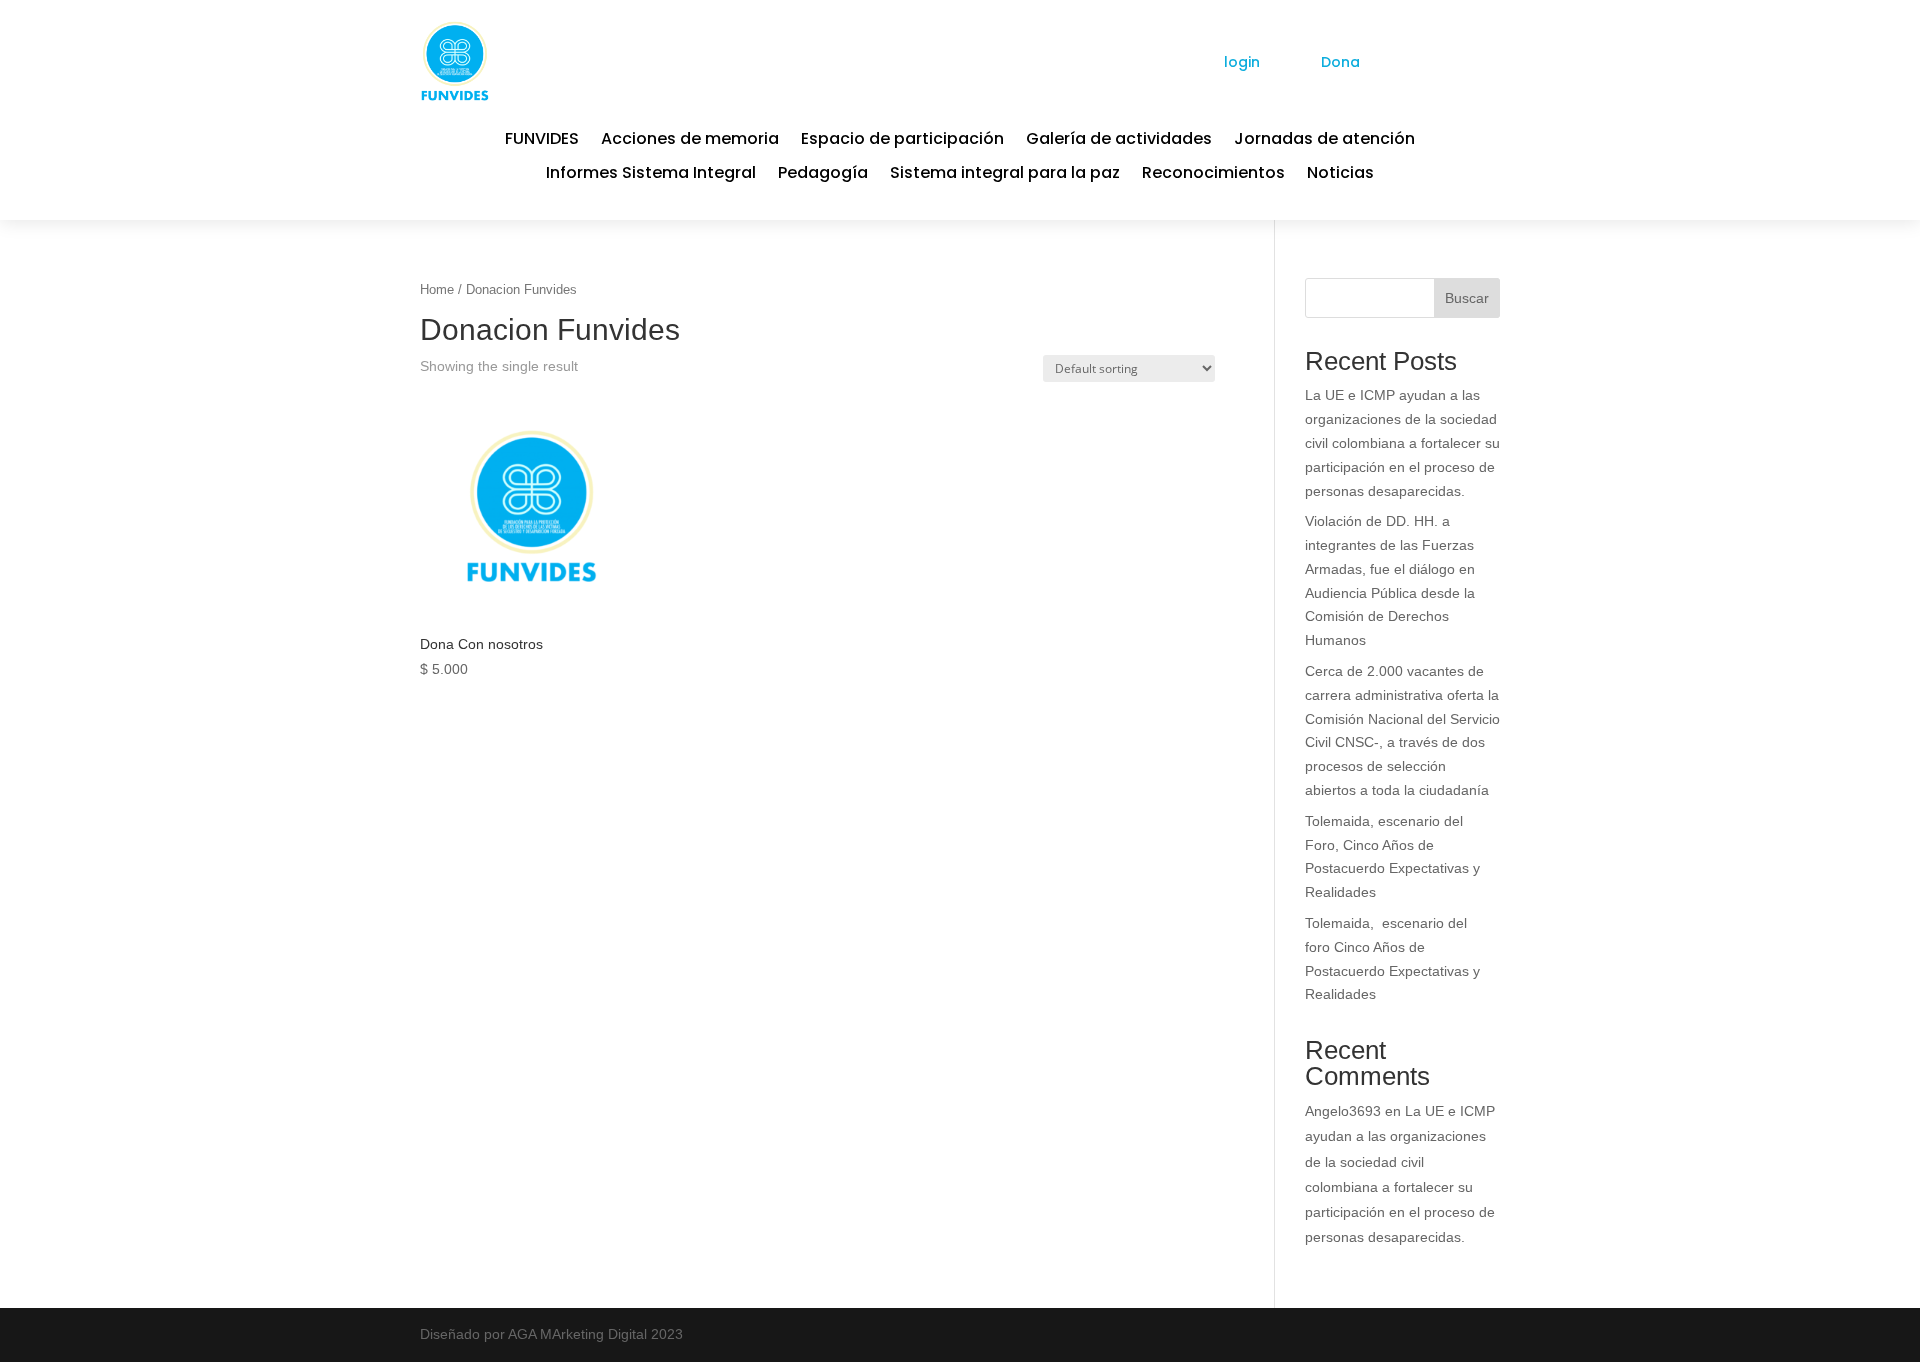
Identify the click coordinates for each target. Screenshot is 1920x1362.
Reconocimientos (1213, 175)
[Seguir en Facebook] (1414, 61)
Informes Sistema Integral (651, 175)
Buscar (1467, 298)
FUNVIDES (542, 141)
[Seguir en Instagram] (1486, 61)
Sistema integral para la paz (1005, 175)
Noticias (1340, 175)
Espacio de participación (902, 141)
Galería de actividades (1119, 141)
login (1242, 62)
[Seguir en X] (1450, 61)
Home (437, 289)
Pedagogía (823, 175)
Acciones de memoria (690, 141)
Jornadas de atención (1324, 141)
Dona (1340, 62)
